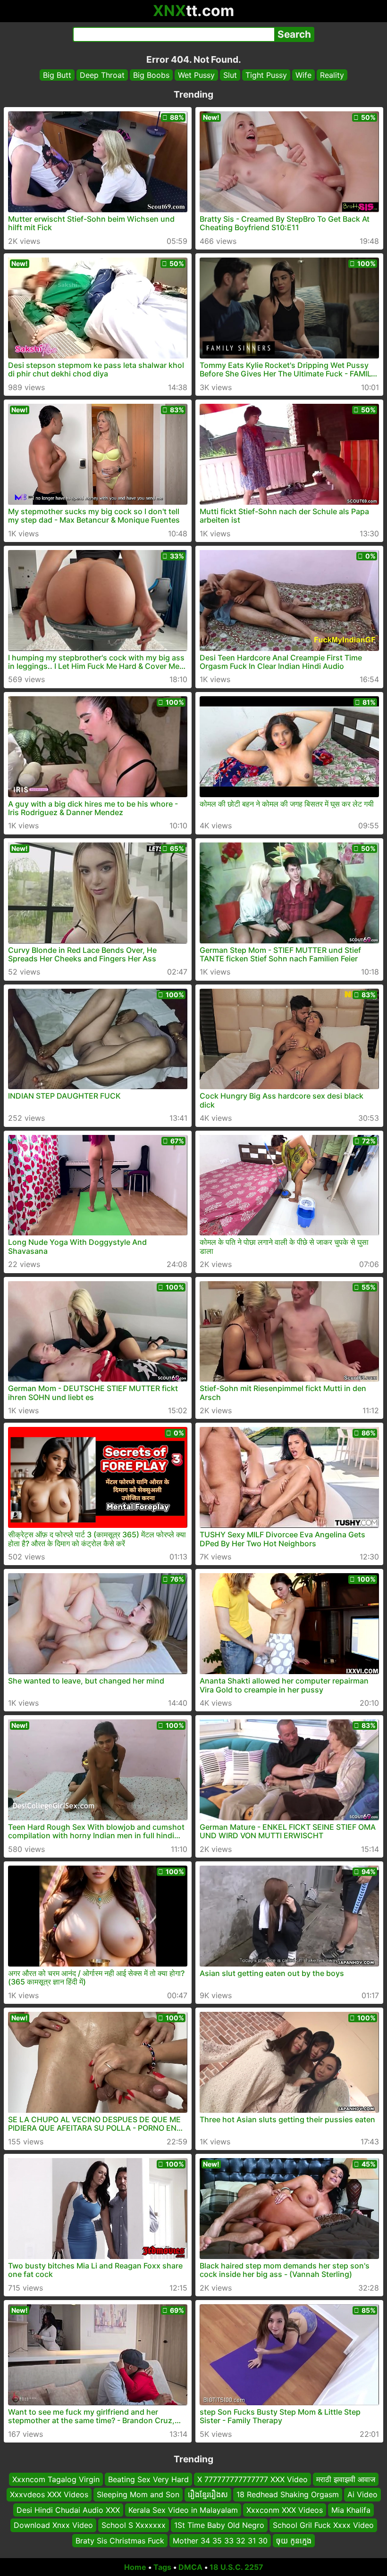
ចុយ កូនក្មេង (294, 2541)
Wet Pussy (196, 75)
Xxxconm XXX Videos (285, 2510)
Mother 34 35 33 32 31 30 (220, 2541)
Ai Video (362, 2495)
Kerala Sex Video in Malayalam (183, 2510)
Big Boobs (151, 75)
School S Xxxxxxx (134, 2525)
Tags (162, 2567)
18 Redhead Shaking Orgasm (288, 2495)
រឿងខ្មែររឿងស (208, 2495)
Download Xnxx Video (53, 2525)
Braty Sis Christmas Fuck (120, 2541)
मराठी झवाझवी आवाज (346, 2479)
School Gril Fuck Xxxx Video (323, 2525)
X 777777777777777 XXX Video (252, 2479)
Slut (230, 75)
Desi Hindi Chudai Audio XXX (68, 2510)
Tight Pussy (266, 75)
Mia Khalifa (351, 2510)
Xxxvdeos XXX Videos (49, 2495)
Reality (332, 75)
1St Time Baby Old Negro (219, 2525)
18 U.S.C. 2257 (236, 2567)
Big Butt (57, 75)
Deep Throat (102, 75)
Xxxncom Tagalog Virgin (56, 2479)
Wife (303, 75)
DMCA (190, 2567)
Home (135, 2567)
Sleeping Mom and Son (138, 2495)
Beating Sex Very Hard (148, 2479)
